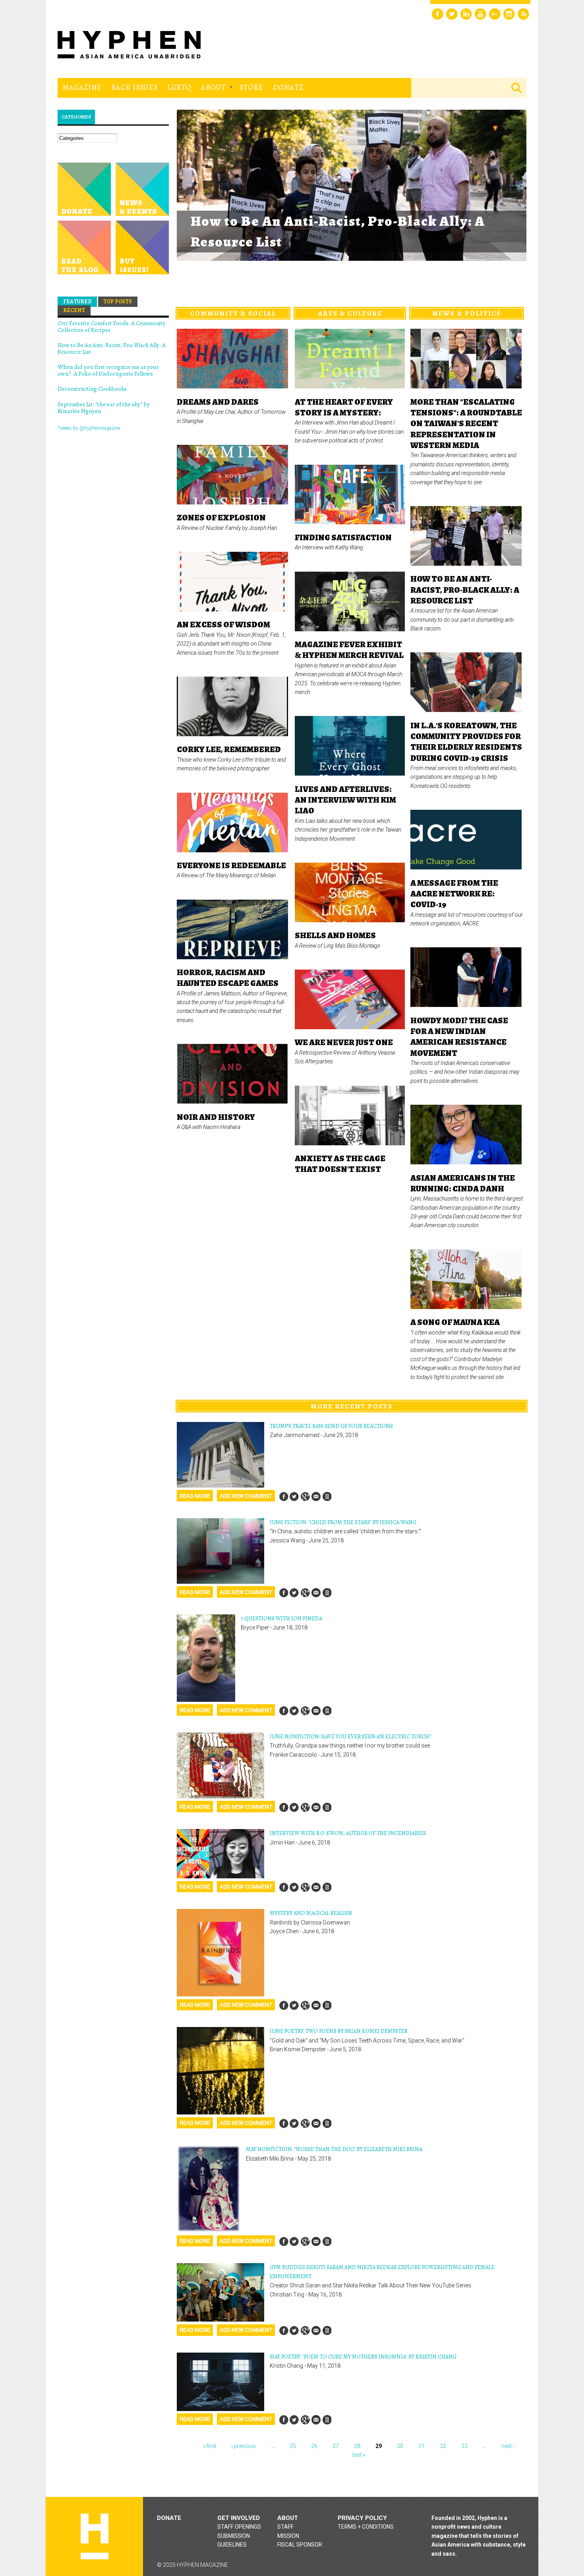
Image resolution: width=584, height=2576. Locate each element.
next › (508, 2446)
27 (336, 2446)
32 (443, 2446)
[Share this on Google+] (305, 1497)
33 (464, 2446)
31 (422, 2446)
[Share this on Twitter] (294, 1497)
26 (314, 2446)
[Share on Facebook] (284, 1497)
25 (293, 2446)
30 (400, 2446)
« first (210, 2446)
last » (359, 2455)
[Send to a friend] (316, 1497)
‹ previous (244, 2446)
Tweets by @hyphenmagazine (89, 428)
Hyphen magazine (95, 2536)
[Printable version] (327, 1497)
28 (357, 2446)
